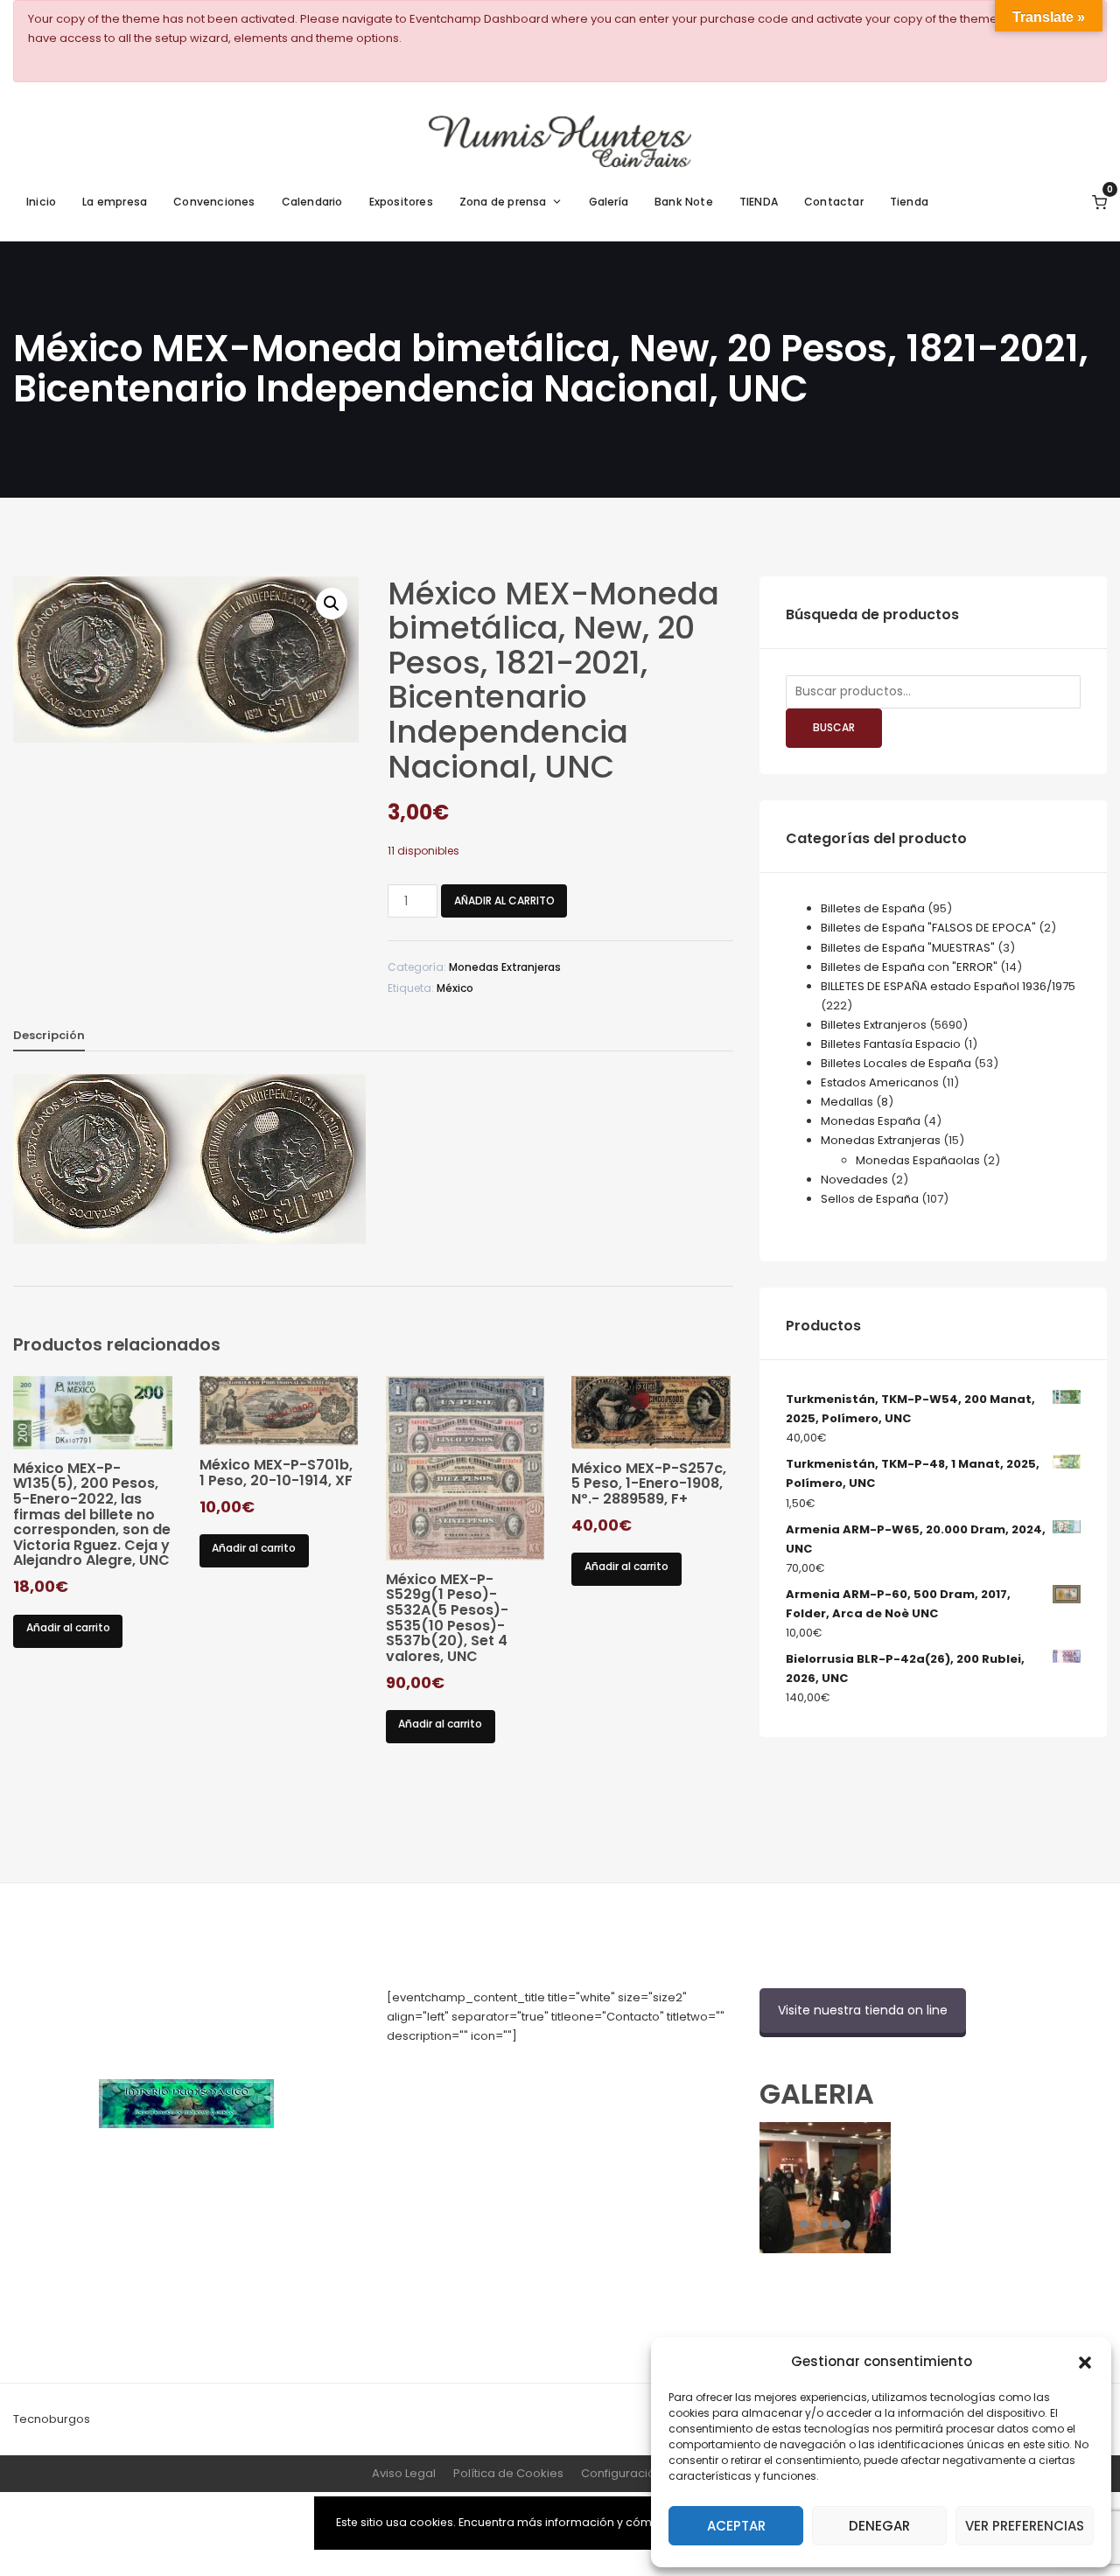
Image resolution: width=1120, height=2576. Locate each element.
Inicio (41, 202)
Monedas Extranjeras (505, 967)
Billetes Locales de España (896, 1063)
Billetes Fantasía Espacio (891, 1044)
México (455, 988)
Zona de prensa (503, 202)
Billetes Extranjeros (874, 1025)
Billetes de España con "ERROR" (909, 967)
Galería (609, 202)
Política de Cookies (508, 2473)
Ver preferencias (1025, 2526)
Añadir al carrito (504, 901)
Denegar (879, 2526)
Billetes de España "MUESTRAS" (908, 948)
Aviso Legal (404, 2473)
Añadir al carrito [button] (68, 1627)
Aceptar (736, 2526)
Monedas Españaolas (918, 1160)
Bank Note (684, 202)
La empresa (115, 202)
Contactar (834, 202)
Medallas (847, 1102)
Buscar (834, 727)
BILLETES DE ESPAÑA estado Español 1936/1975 (948, 986)
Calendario (312, 202)
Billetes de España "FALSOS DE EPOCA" (928, 928)
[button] (1085, 2361)
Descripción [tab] (49, 1035)
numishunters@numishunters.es (478, 2074)
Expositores (401, 202)
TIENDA (759, 202)
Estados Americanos (880, 1082)
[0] (1099, 202)
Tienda (909, 202)
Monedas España (871, 1121)
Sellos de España (870, 1199)
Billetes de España (873, 908)
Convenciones (214, 202)
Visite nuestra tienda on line (863, 2010)
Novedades (854, 1180)
